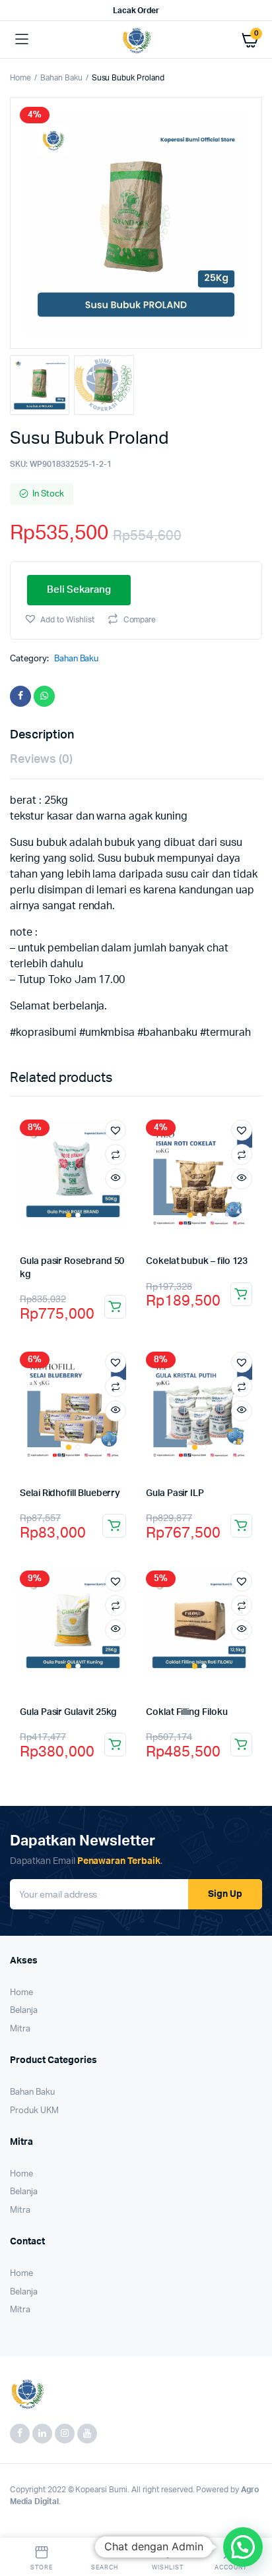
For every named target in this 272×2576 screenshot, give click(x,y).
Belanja (24, 2011)
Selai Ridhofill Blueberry (70, 1493)
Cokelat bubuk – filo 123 (197, 1261)
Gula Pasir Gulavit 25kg (68, 1712)
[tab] (129, 735)
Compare (140, 620)
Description (42, 735)
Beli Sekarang (79, 590)
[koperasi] (136, 40)
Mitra (20, 2029)
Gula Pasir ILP (175, 1493)
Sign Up (225, 1894)
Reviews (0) (41, 760)
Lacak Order (136, 11)
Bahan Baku (61, 78)
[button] (59, 619)
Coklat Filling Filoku (187, 1712)
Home (20, 78)
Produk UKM (34, 2111)
